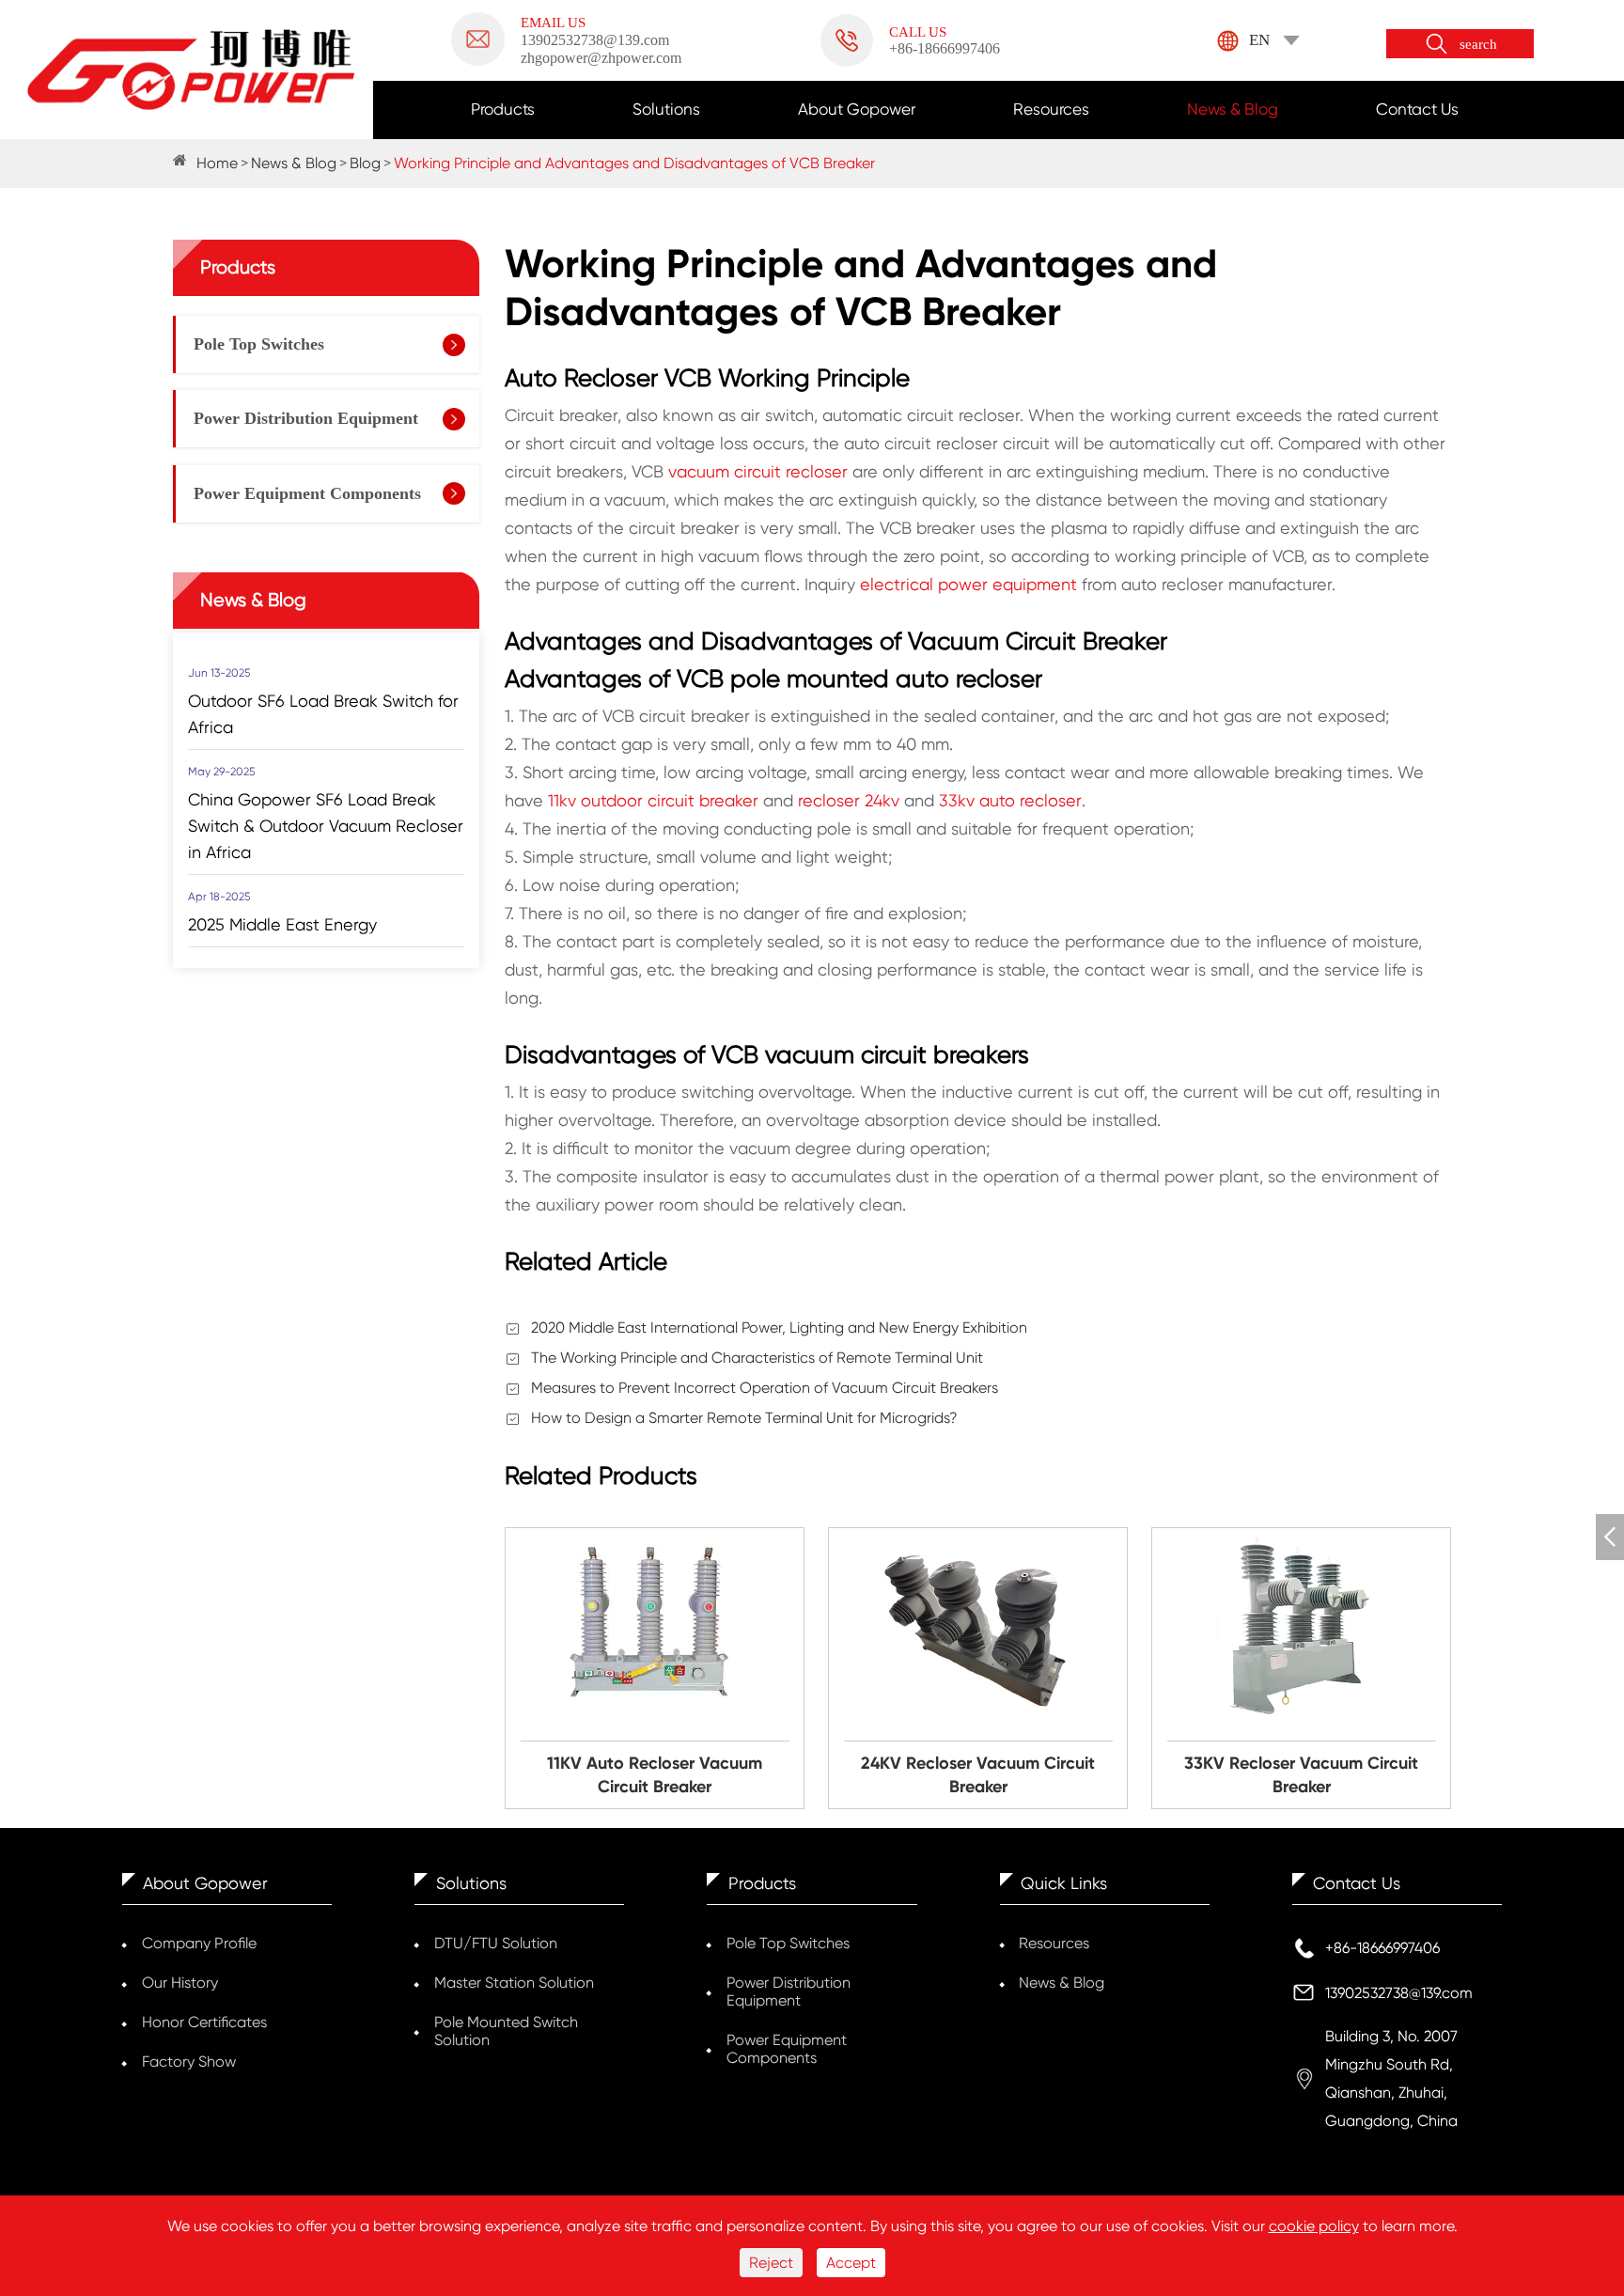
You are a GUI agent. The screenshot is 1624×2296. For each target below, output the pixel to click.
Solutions (666, 109)
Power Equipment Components (307, 493)
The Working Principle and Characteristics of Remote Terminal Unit (757, 1358)
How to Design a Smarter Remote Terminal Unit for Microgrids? (744, 1418)
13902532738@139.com (1399, 1993)
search (1478, 44)
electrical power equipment (968, 584)
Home (217, 163)
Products (503, 109)
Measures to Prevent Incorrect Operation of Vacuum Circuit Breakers (765, 1388)
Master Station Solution (514, 1983)
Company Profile (199, 1943)
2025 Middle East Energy (282, 923)
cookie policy (1314, 2226)
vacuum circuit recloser (758, 471)
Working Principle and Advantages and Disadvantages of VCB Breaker (634, 163)
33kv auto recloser (1010, 800)
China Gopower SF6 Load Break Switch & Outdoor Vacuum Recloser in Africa (326, 825)
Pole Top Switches (259, 344)
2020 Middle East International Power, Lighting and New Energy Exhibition (779, 1328)
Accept (851, 2263)
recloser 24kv (849, 800)
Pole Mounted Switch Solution (506, 2031)
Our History (180, 1983)
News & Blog (1233, 109)
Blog (365, 163)
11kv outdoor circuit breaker (653, 800)
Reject (771, 2263)
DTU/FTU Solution (496, 1943)
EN (1259, 40)
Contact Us (1417, 109)
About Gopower (857, 109)
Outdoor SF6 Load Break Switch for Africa (323, 713)
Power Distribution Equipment (306, 418)
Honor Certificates (204, 2022)
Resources (1051, 109)
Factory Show (189, 2062)
